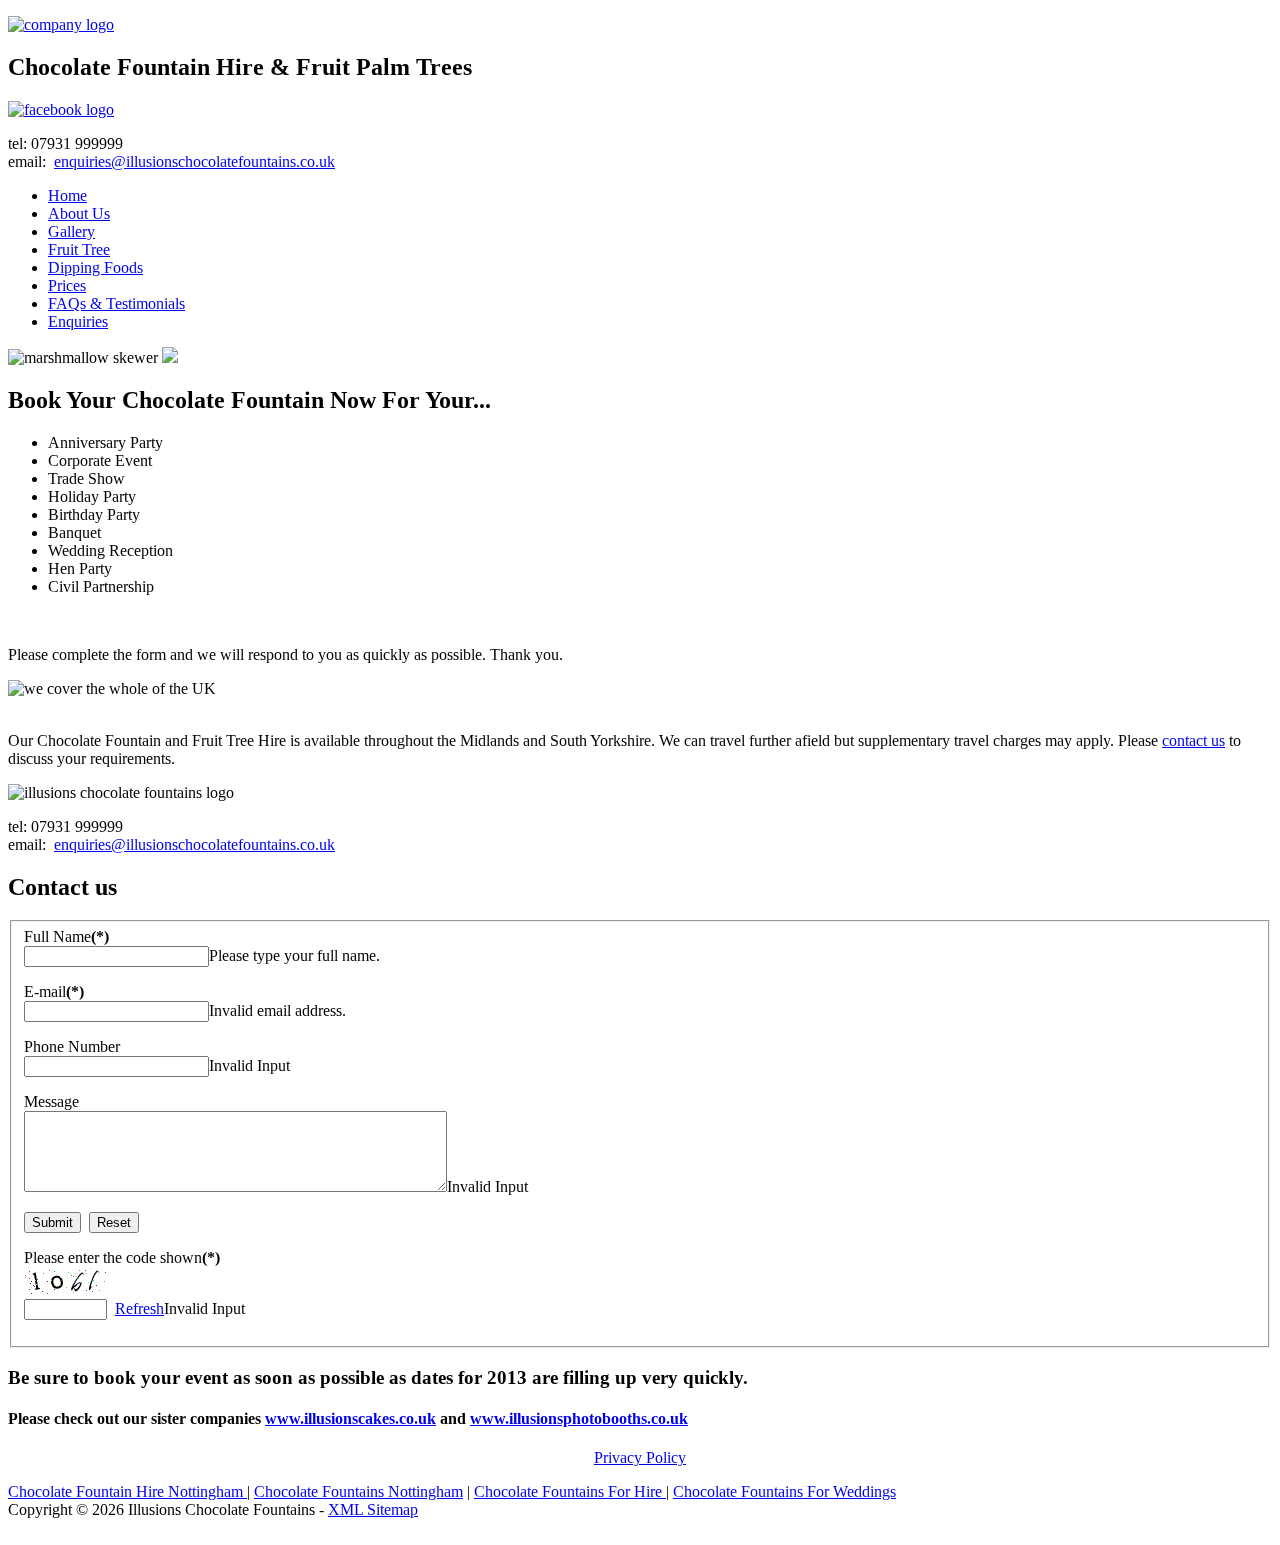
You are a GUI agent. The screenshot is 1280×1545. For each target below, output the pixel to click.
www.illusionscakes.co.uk (350, 1418)
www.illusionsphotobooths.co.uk (579, 1418)
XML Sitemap (373, 1509)
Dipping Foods (95, 267)
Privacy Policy (640, 1457)
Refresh (139, 1308)
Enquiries (78, 321)
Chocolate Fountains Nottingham (358, 1491)
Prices (67, 285)
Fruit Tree (79, 249)
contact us (1193, 740)
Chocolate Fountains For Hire (570, 1491)
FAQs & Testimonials (116, 303)
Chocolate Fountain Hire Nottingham (127, 1491)
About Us (79, 213)
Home (67, 195)
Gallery (71, 231)
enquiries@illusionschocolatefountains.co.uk (194, 161)
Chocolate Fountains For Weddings (784, 1491)
